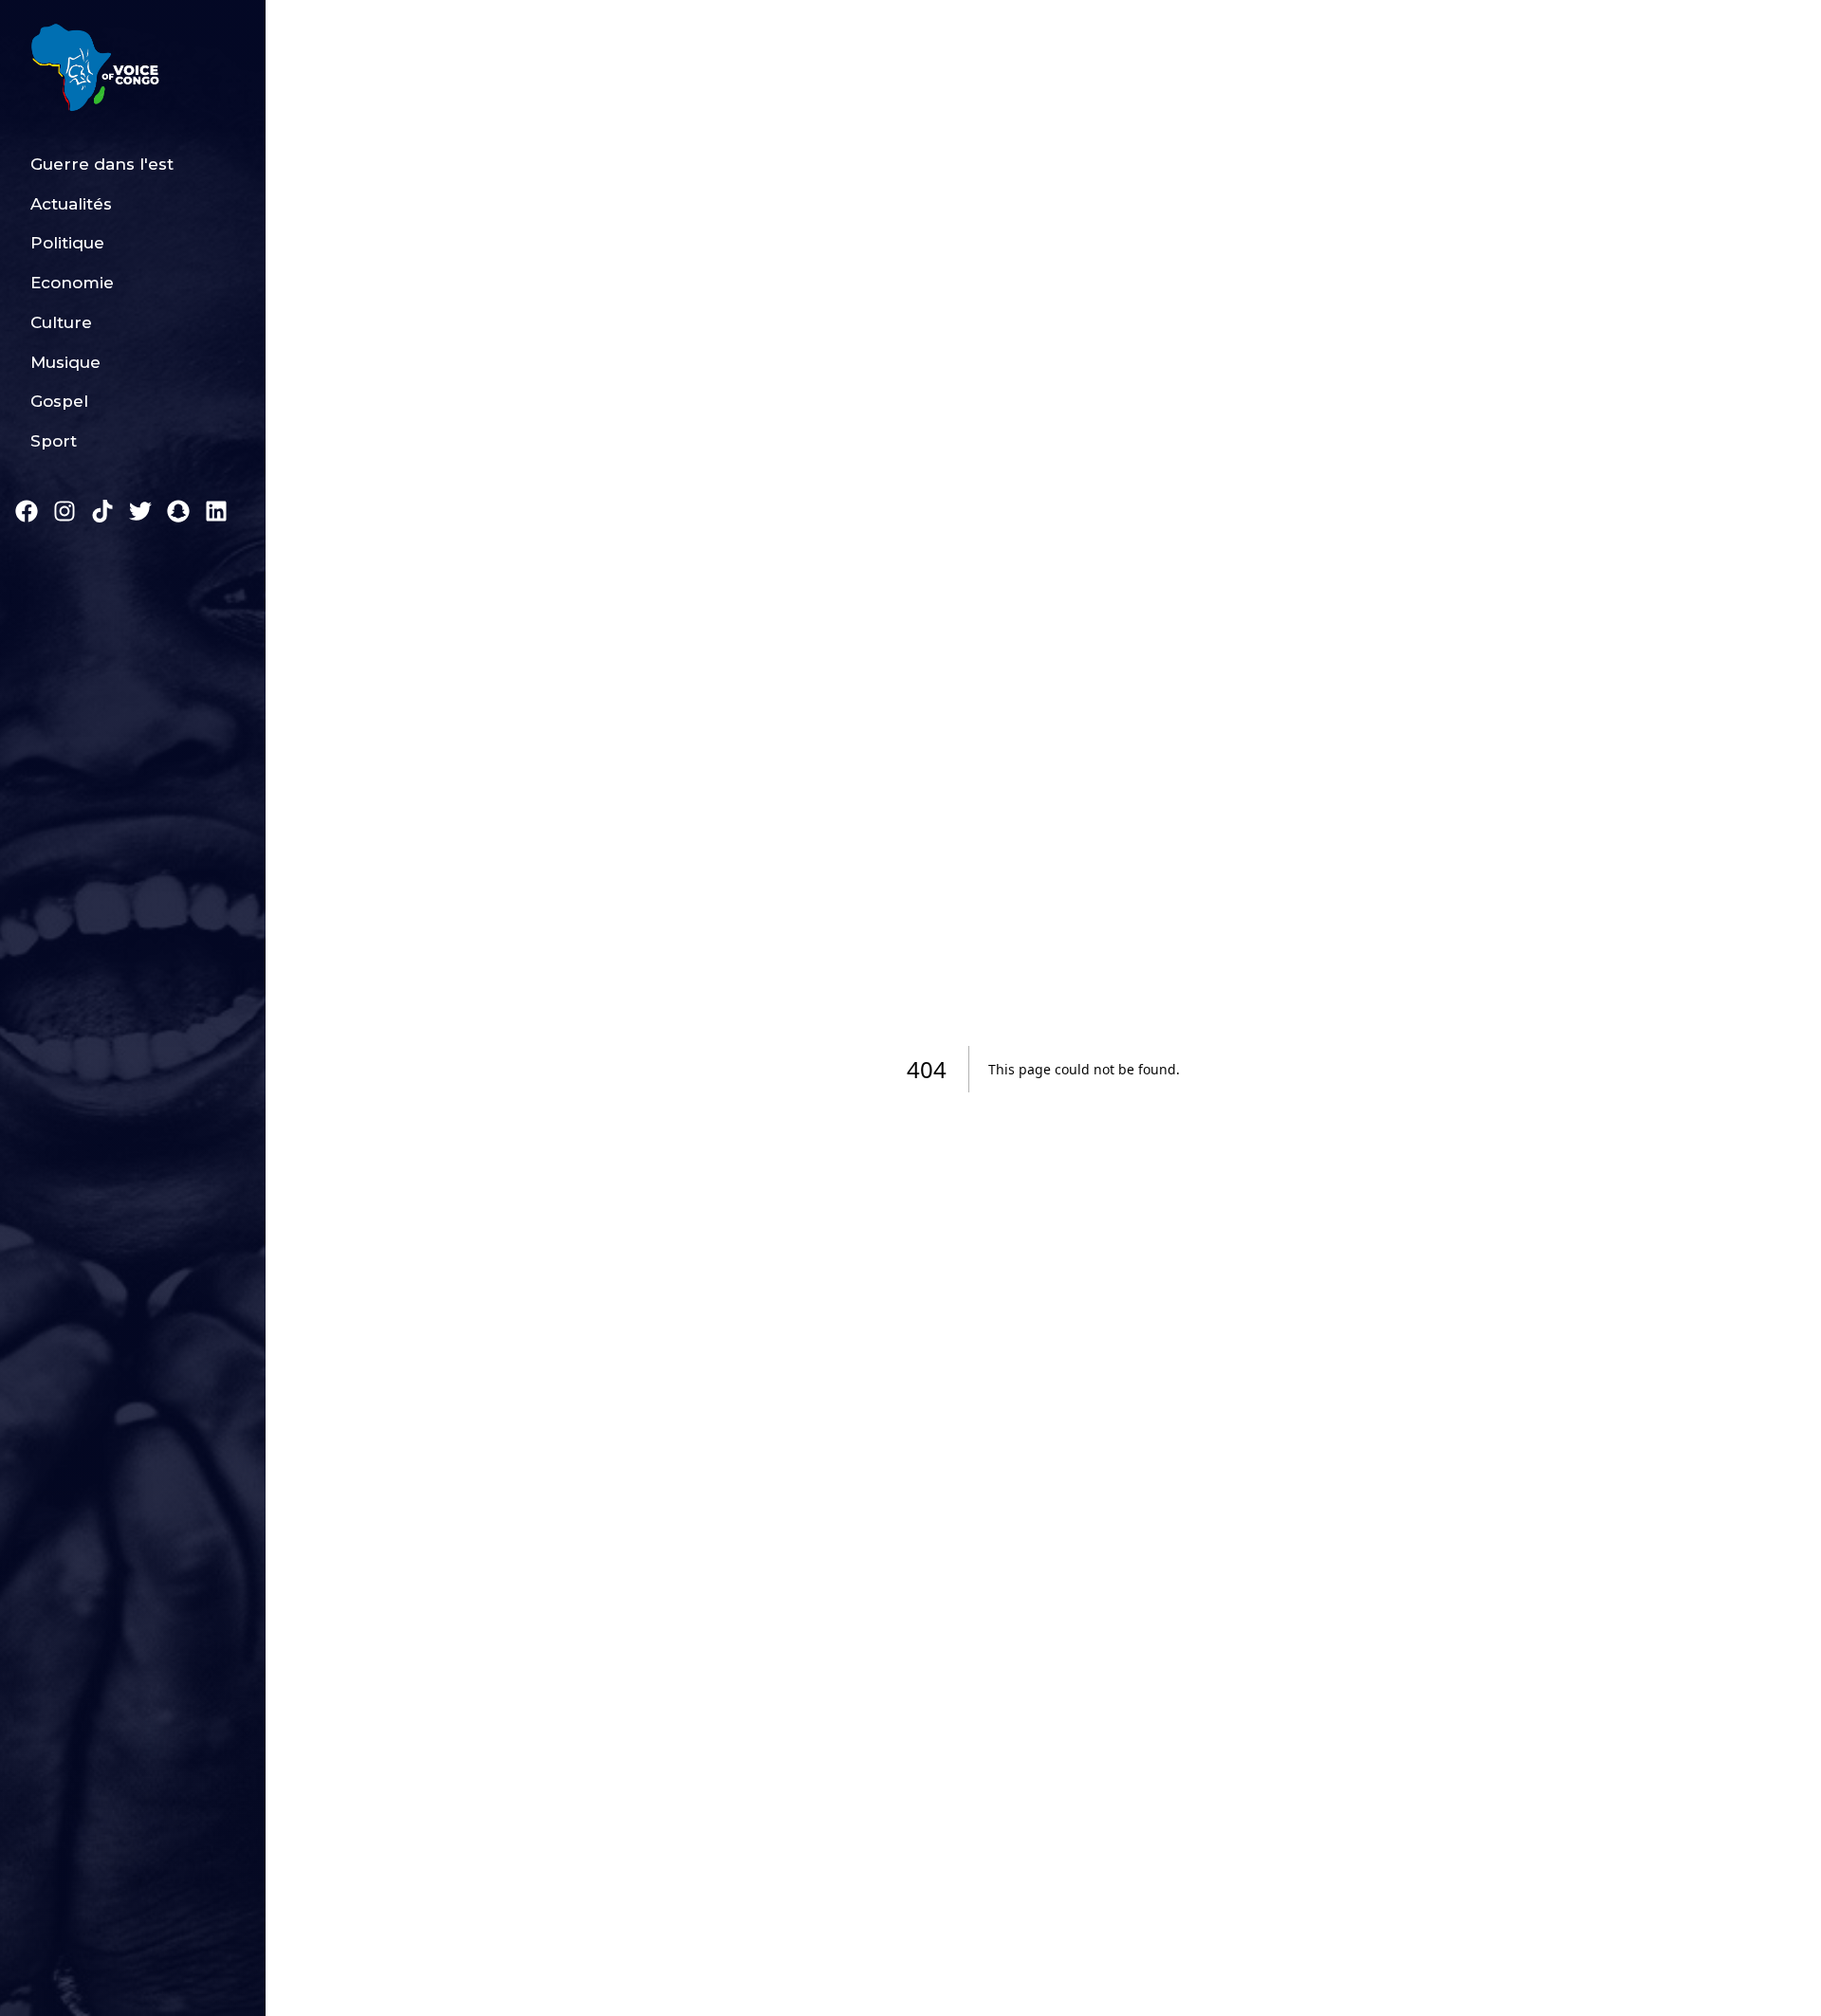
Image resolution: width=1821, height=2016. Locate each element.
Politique (67, 243)
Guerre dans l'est (102, 164)
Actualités (71, 204)
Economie (72, 283)
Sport (54, 441)
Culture (61, 322)
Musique (65, 362)
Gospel (59, 401)
